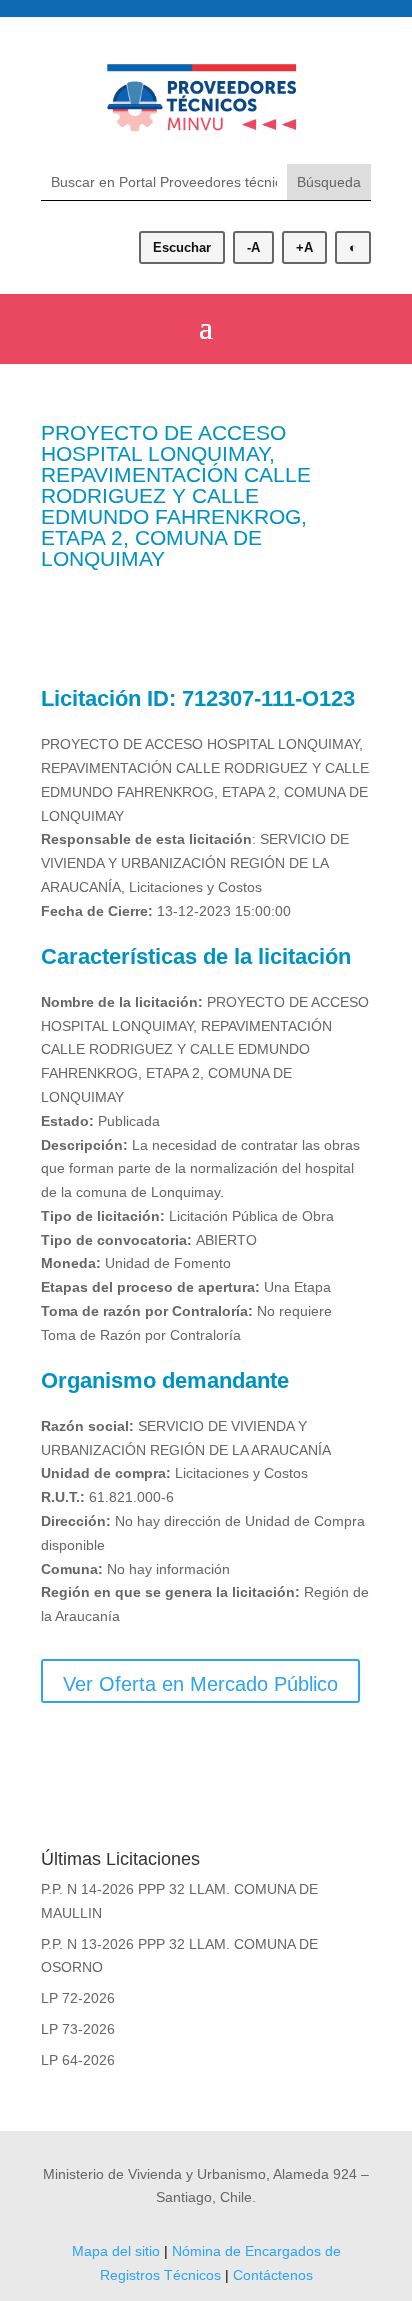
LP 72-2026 (78, 1998)
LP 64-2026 (78, 2060)
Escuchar (182, 247)
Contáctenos (273, 2275)
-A (253, 247)
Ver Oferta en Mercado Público (200, 1684)
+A (304, 247)
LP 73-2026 (78, 2029)
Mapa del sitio (116, 2251)
